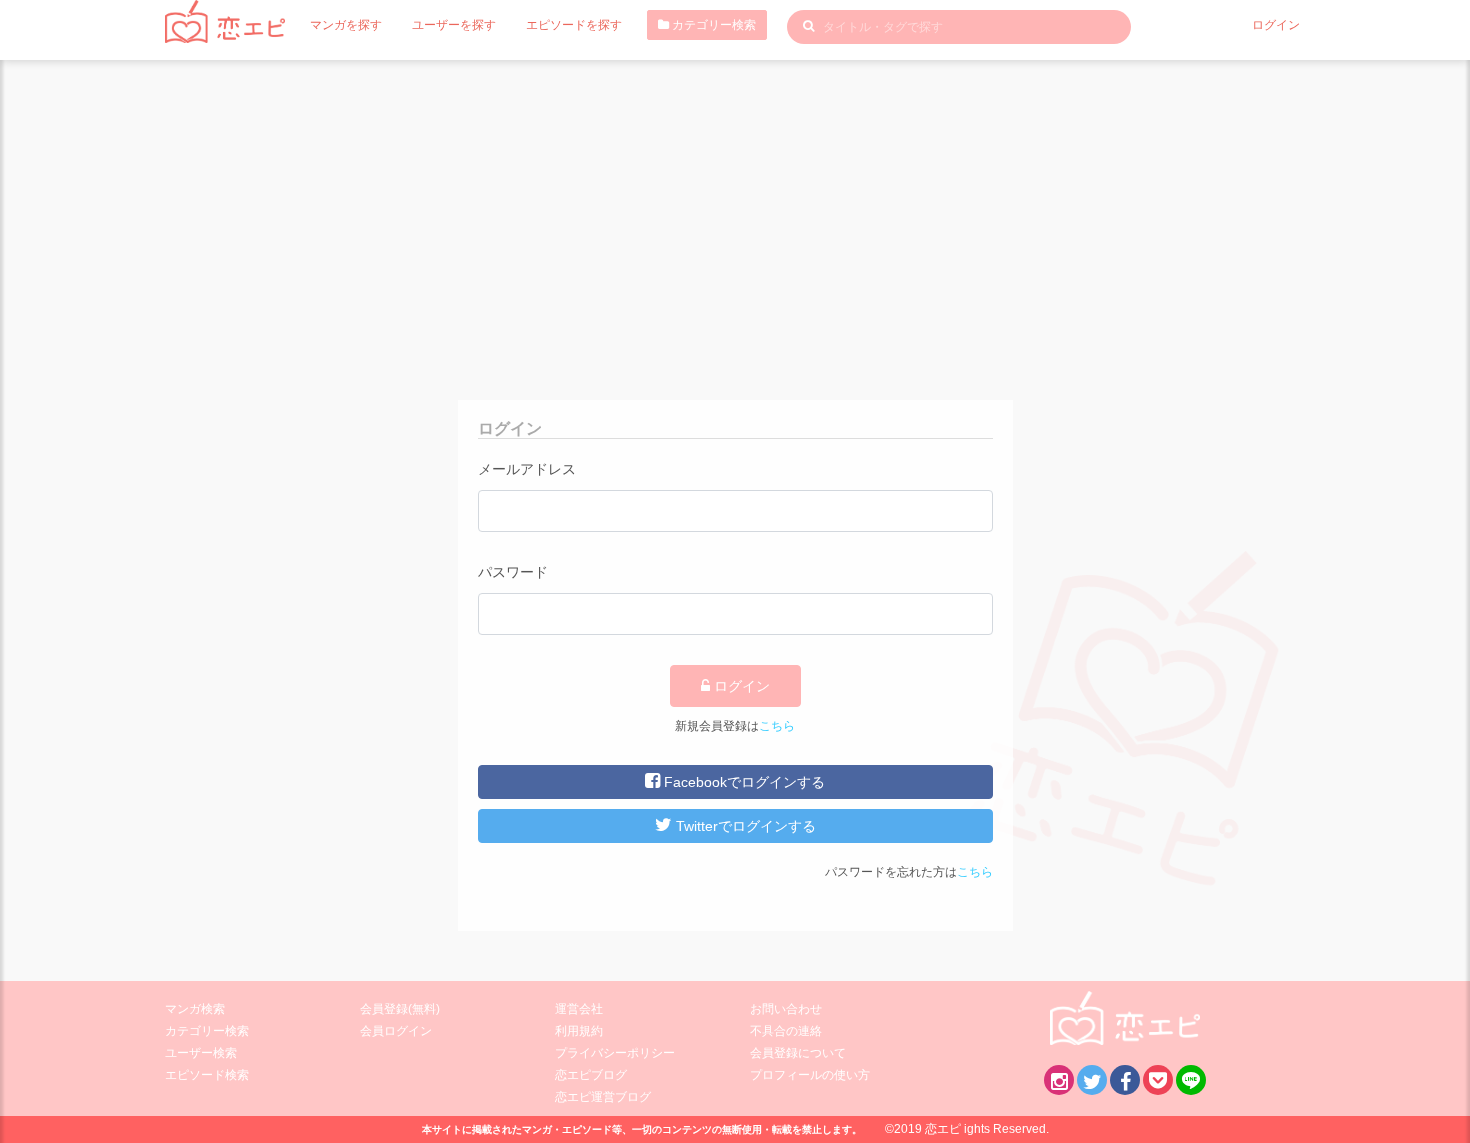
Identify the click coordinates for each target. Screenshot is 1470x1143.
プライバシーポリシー (615, 1053)
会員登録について (798, 1053)
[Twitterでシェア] (1092, 1080)
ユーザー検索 (201, 1053)
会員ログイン (396, 1031)
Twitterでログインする (744, 826)
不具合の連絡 (786, 1031)
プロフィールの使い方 (810, 1075)
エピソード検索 (207, 1075)
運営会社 (579, 1009)
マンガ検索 (195, 1009)
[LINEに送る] (1191, 1080)
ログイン (1276, 25)
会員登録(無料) (400, 1009)
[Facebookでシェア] (1125, 1080)
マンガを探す (346, 25)
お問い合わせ (786, 1009)
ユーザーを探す (454, 25)
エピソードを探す (574, 25)
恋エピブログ (591, 1075)
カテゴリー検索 (712, 25)
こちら (777, 726)
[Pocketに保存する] (1158, 1080)
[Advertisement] (735, 210)
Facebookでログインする (742, 782)
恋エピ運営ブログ (603, 1097)
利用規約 (579, 1031)
